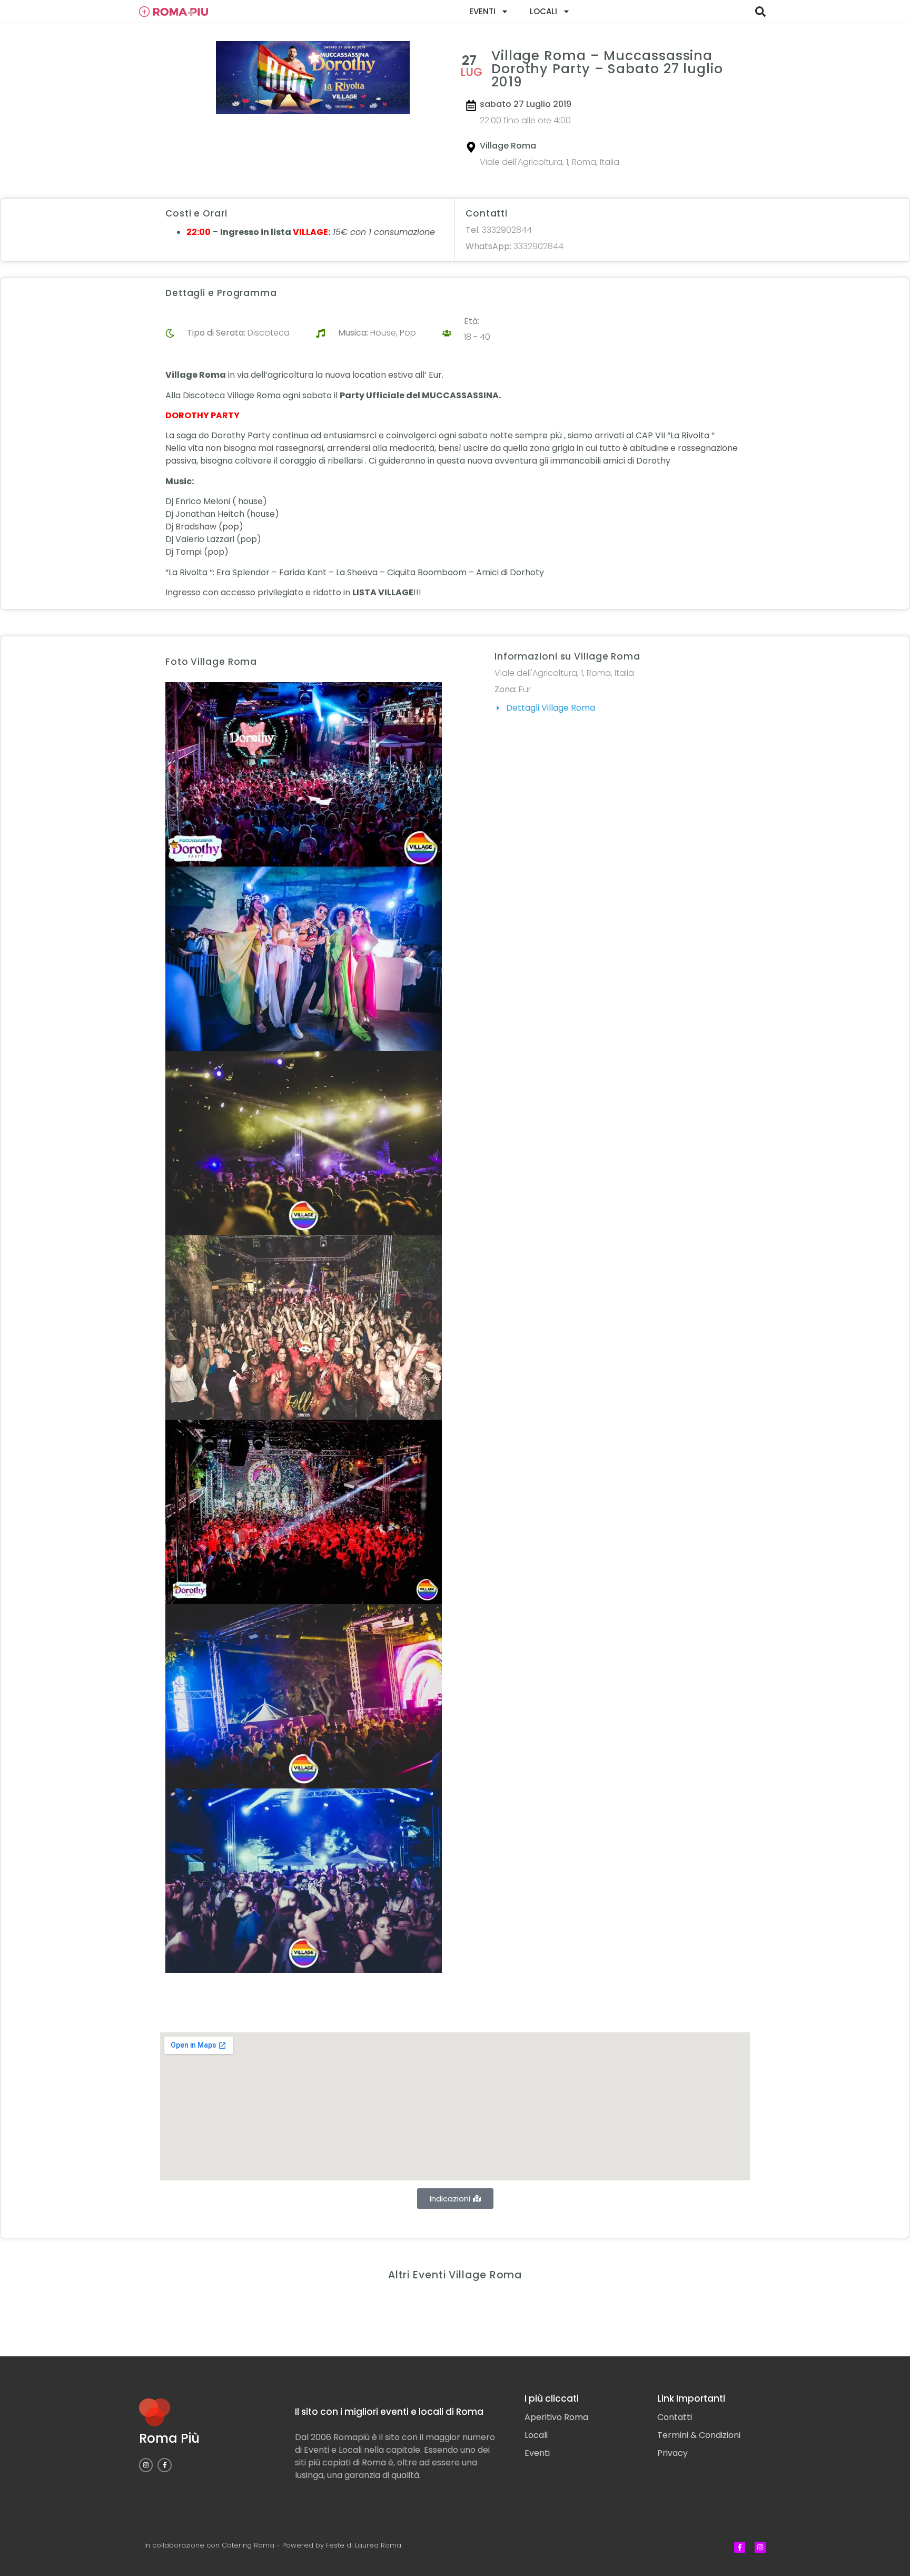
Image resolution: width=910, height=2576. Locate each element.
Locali (543, 11)
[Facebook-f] (164, 2465)
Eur (525, 689)
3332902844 (499, 230)
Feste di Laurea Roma (364, 2545)
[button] (760, 12)
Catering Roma (248, 2545)
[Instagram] (146, 2465)
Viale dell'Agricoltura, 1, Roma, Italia (550, 162)
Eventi (482, 11)
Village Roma (508, 146)
